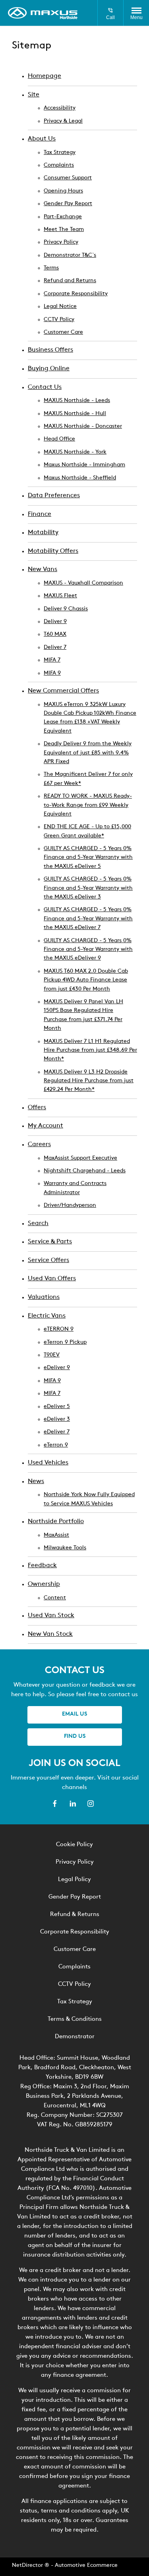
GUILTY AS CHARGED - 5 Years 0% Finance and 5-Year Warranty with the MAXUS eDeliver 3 (88, 888)
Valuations (44, 1297)
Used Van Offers (52, 1279)
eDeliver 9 (57, 1368)
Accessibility (60, 108)
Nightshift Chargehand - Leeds (85, 1171)
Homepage (45, 76)
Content (55, 1598)
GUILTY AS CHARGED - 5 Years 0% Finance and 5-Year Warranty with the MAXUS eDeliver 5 (88, 858)
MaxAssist (56, 1535)
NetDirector (28, 2565)
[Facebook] (55, 1804)
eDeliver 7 (57, 1432)
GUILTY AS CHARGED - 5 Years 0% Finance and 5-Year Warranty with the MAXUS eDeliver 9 (88, 950)
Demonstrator (75, 2037)
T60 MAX (55, 634)
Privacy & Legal (63, 121)
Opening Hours (63, 191)
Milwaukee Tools (65, 1548)
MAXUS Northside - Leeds (77, 401)
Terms (51, 268)
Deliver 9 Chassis (66, 609)
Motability (43, 533)
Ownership (44, 1584)
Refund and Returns (70, 281)
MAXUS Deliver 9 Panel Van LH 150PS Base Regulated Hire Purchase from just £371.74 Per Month (83, 1015)
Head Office (59, 439)
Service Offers (48, 1260)
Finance (40, 514)
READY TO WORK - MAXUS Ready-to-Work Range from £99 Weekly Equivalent (88, 805)
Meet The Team (64, 230)
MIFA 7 (52, 660)
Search (38, 1224)
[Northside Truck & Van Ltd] (43, 13)
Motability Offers (53, 551)
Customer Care (63, 332)
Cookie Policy (74, 1845)
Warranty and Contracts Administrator (75, 1188)
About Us (42, 139)
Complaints (59, 165)
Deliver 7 (55, 647)
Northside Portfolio (56, 1522)
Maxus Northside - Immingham (84, 465)
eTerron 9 (56, 1445)
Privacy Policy (61, 242)
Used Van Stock (51, 1616)
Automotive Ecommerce (86, 2565)
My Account (45, 1126)
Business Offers (50, 350)
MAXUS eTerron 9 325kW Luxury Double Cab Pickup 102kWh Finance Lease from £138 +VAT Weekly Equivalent (90, 718)
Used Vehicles (48, 1463)
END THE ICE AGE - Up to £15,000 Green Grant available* (87, 831)
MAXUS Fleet (60, 596)
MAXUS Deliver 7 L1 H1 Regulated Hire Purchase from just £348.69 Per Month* (90, 1050)
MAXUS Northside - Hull (75, 414)
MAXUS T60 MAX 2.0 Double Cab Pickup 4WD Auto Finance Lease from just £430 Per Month (86, 980)
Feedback (42, 1566)
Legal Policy (74, 1880)
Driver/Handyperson (70, 1205)
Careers (39, 1145)
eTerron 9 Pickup (65, 1342)
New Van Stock (50, 1634)
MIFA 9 (52, 673)
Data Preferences (54, 496)
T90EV (52, 1355)
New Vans (43, 569)
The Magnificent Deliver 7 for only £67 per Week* (88, 779)
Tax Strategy (60, 153)
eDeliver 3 (57, 1419)
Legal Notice (60, 307)
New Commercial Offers (63, 691)
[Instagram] (91, 1804)
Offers (37, 1108)
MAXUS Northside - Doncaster (83, 426)
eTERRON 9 (59, 1329)
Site (34, 95)
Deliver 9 (55, 622)
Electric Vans (47, 1316)
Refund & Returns (75, 1915)
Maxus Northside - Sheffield (80, 478)
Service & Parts (50, 1242)
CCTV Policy (59, 320)
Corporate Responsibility (76, 294)
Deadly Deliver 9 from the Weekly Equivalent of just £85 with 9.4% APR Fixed (88, 753)
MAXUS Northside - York (75, 452)
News (36, 1481)
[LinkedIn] (73, 1804)
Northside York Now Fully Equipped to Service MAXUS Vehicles (89, 1499)
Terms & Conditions (75, 2019)
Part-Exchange (63, 217)
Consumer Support (68, 178)
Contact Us (45, 387)
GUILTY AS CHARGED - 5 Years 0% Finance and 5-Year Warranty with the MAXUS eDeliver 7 (88, 919)
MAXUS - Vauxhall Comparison (83, 583)
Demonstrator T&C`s (70, 255)
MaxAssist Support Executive (80, 1158)
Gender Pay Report (68, 204)
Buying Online (49, 369)
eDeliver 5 (57, 1407)
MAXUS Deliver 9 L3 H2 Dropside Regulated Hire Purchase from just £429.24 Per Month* (89, 1081)
